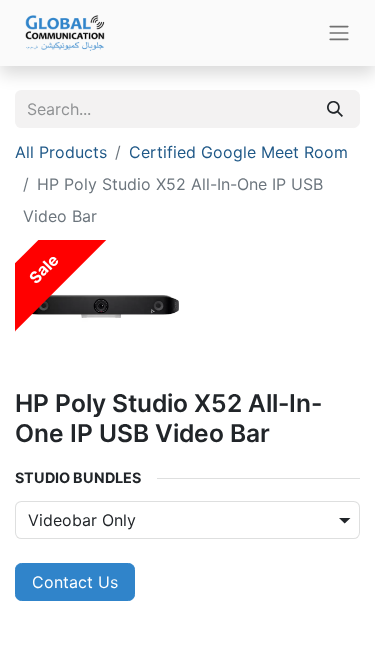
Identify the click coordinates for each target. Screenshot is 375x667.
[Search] (335, 109)
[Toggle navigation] (339, 33)
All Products (61, 152)
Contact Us (75, 582)
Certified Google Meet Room (238, 152)
